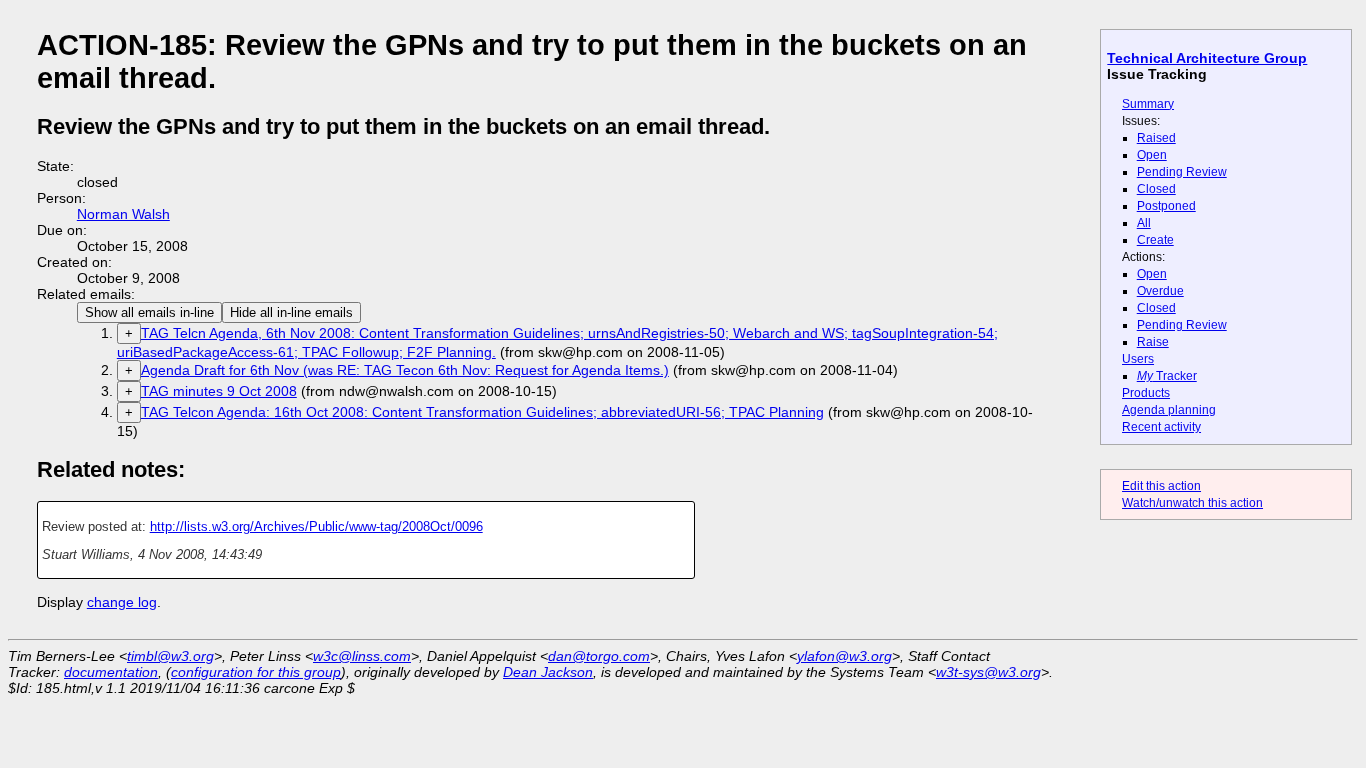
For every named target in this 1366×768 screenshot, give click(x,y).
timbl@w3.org (170, 656)
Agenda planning (1169, 410)
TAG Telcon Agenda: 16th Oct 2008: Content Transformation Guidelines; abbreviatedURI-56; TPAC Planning (482, 412)
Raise (1153, 342)
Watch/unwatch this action (1192, 503)
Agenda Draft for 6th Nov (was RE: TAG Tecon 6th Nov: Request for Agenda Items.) (405, 370)
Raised (1156, 138)
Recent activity (1161, 427)
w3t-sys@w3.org (988, 672)
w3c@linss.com (362, 656)
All (1144, 223)
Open (1152, 155)
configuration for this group (256, 672)
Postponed (1166, 206)
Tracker (1167, 376)
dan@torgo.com (599, 656)
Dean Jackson (548, 672)
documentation (111, 672)
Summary (1148, 104)
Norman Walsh (123, 214)
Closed (1156, 189)
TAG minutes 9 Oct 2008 (219, 391)
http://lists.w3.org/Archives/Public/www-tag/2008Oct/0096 (316, 526)
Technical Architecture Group (1207, 58)
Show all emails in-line (149, 312)
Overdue (1160, 291)
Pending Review (1182, 172)
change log (122, 602)
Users (1138, 359)
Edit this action (1161, 486)
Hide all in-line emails (291, 312)
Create (1155, 240)
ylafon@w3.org (844, 656)
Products (1146, 393)
